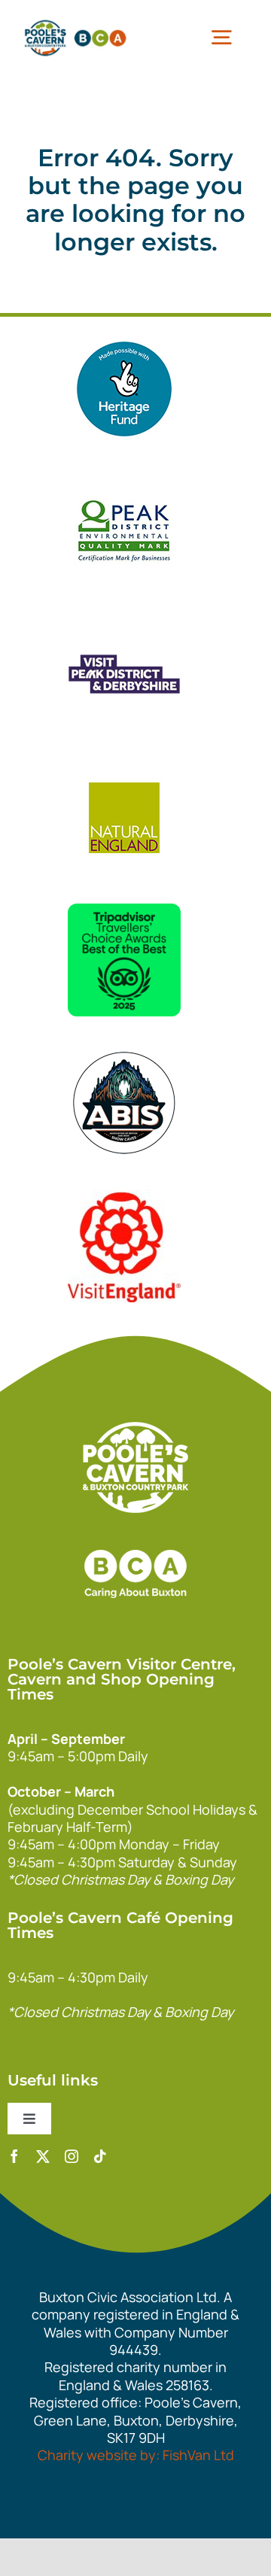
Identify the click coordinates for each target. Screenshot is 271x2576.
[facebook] (14, 2156)
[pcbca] (75, 22)
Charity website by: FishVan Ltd (136, 2455)
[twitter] (43, 2156)
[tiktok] (100, 2156)
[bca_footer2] (135, 1535)
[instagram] (72, 2156)
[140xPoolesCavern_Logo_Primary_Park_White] (135, 1429)
